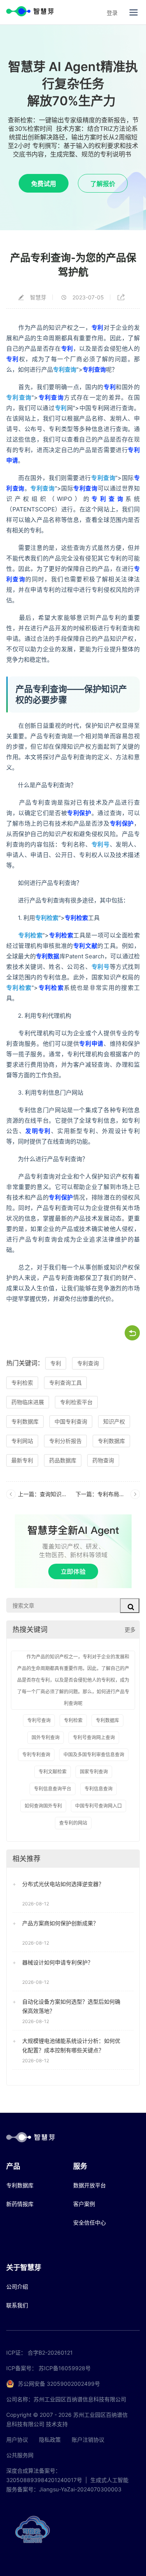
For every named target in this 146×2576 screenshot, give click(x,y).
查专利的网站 (73, 1823)
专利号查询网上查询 (94, 1737)
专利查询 (65, 369)
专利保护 (79, 813)
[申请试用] (73, 1551)
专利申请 (91, 1044)
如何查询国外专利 (43, 1806)
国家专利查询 (94, 1772)
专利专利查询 (36, 1755)
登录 (112, 13)
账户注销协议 (88, 2440)
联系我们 (17, 2305)
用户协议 (17, 2440)
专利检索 (47, 918)
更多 (130, 1630)
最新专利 (22, 1460)
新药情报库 (20, 2204)
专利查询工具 (65, 1383)
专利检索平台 (76, 1402)
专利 (98, 328)
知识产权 (114, 1421)
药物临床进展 (28, 1402)
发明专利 (38, 1131)
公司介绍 (17, 2287)
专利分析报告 (65, 1441)
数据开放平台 (90, 2185)
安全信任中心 (90, 2222)
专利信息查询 (99, 1789)
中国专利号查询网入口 (99, 1806)
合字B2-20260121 (50, 2353)
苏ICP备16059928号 (65, 2368)
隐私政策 (50, 2440)
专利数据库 (25, 1421)
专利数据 (48, 956)
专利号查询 (39, 1720)
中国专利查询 (71, 1421)
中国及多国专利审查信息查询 (94, 1755)
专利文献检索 (53, 1772)
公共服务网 (20, 2455)
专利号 (101, 844)
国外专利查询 (46, 1737)
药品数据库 (63, 1460)
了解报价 (103, 184)
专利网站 (22, 1441)
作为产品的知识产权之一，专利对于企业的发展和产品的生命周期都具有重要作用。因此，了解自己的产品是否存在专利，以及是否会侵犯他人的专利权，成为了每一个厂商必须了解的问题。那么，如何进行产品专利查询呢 (73, 1680)
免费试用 (44, 184)
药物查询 (103, 1460)
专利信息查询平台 (53, 1789)
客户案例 (84, 2204)
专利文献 (85, 946)
